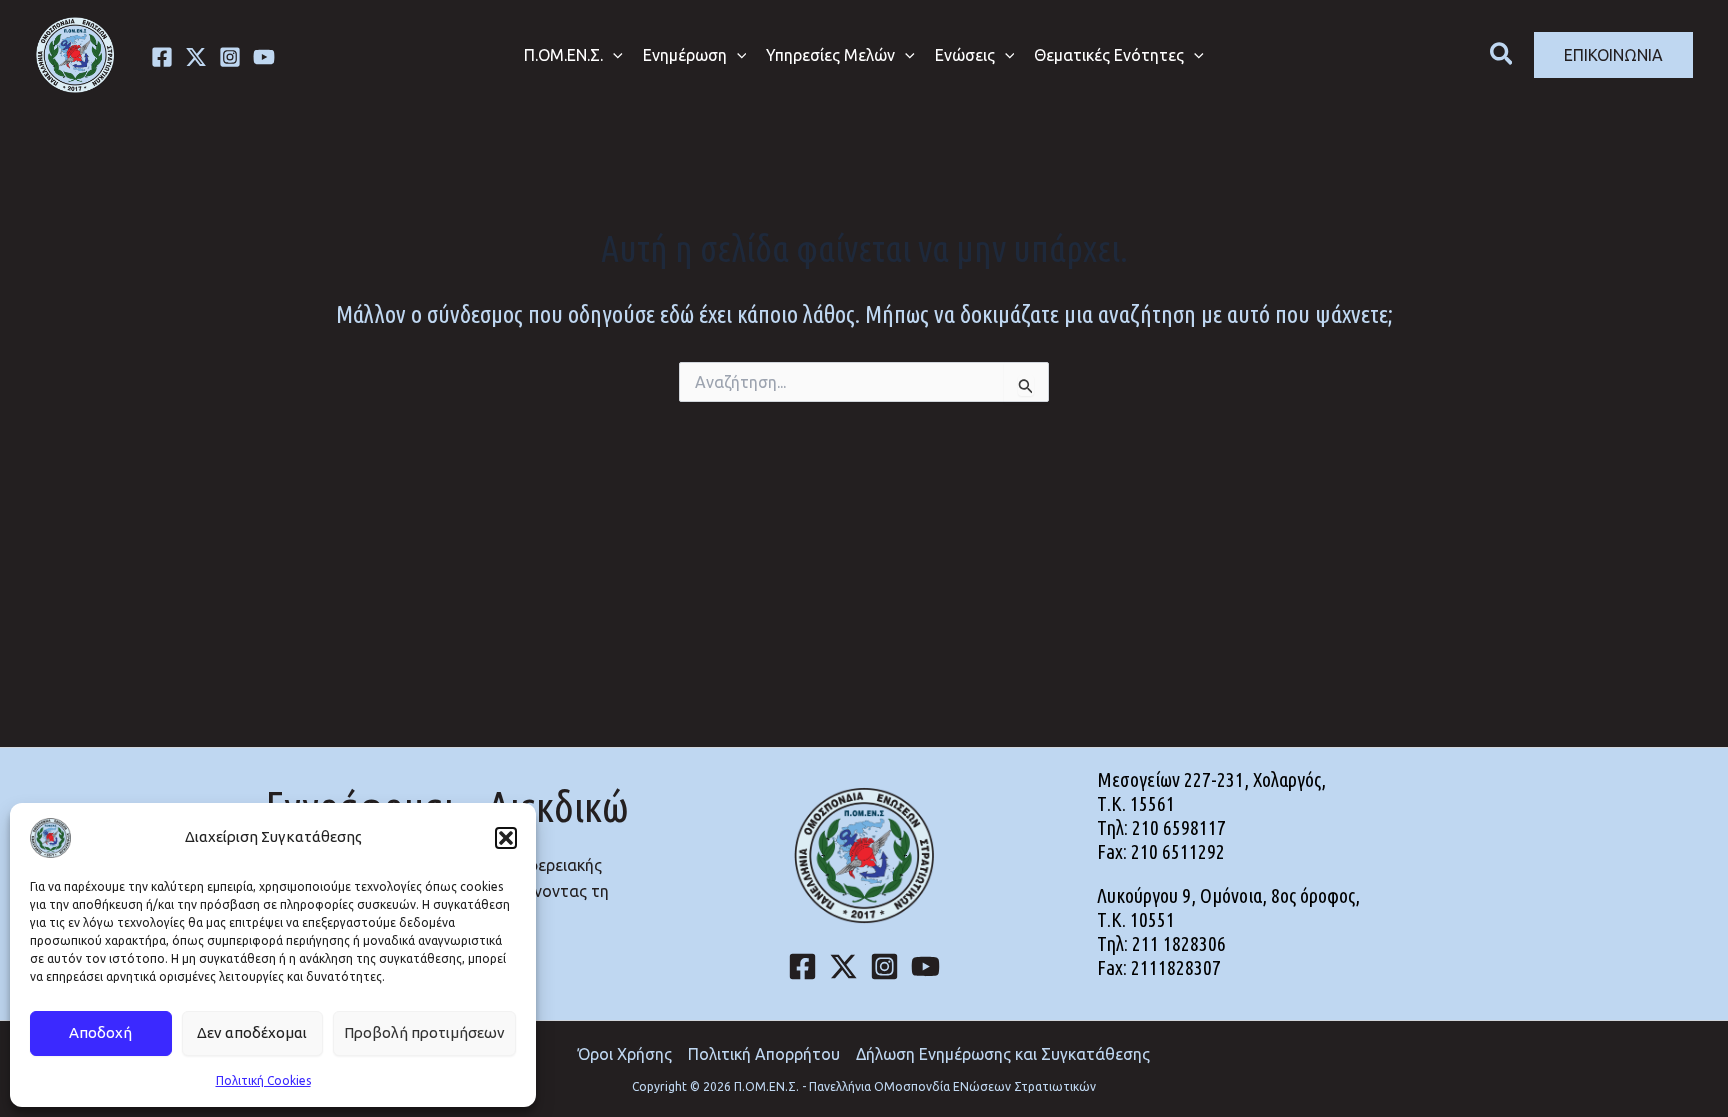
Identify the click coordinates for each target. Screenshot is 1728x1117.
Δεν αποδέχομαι (252, 1032)
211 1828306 (1179, 943)
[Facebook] (162, 57)
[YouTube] (925, 966)
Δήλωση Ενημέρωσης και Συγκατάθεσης (1003, 1054)
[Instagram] (230, 57)
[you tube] (264, 57)
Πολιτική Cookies (263, 1080)
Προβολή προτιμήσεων (424, 1032)
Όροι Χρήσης (625, 1054)
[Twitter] (196, 57)
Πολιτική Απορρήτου (764, 1054)
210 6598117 (1179, 827)
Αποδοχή (100, 1032)
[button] (506, 838)
